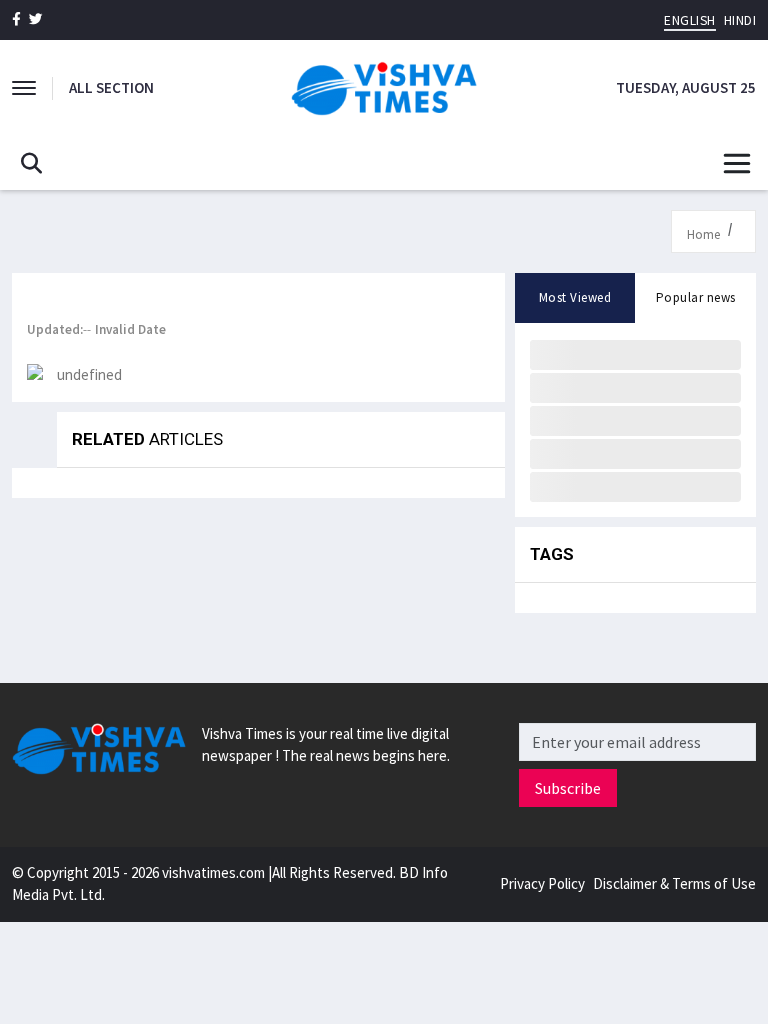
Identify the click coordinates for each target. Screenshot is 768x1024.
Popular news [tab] (696, 297)
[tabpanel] (635, 419)
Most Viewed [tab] (575, 297)
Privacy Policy (542, 883)
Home (703, 234)
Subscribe (568, 788)
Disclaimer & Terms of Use (674, 883)
